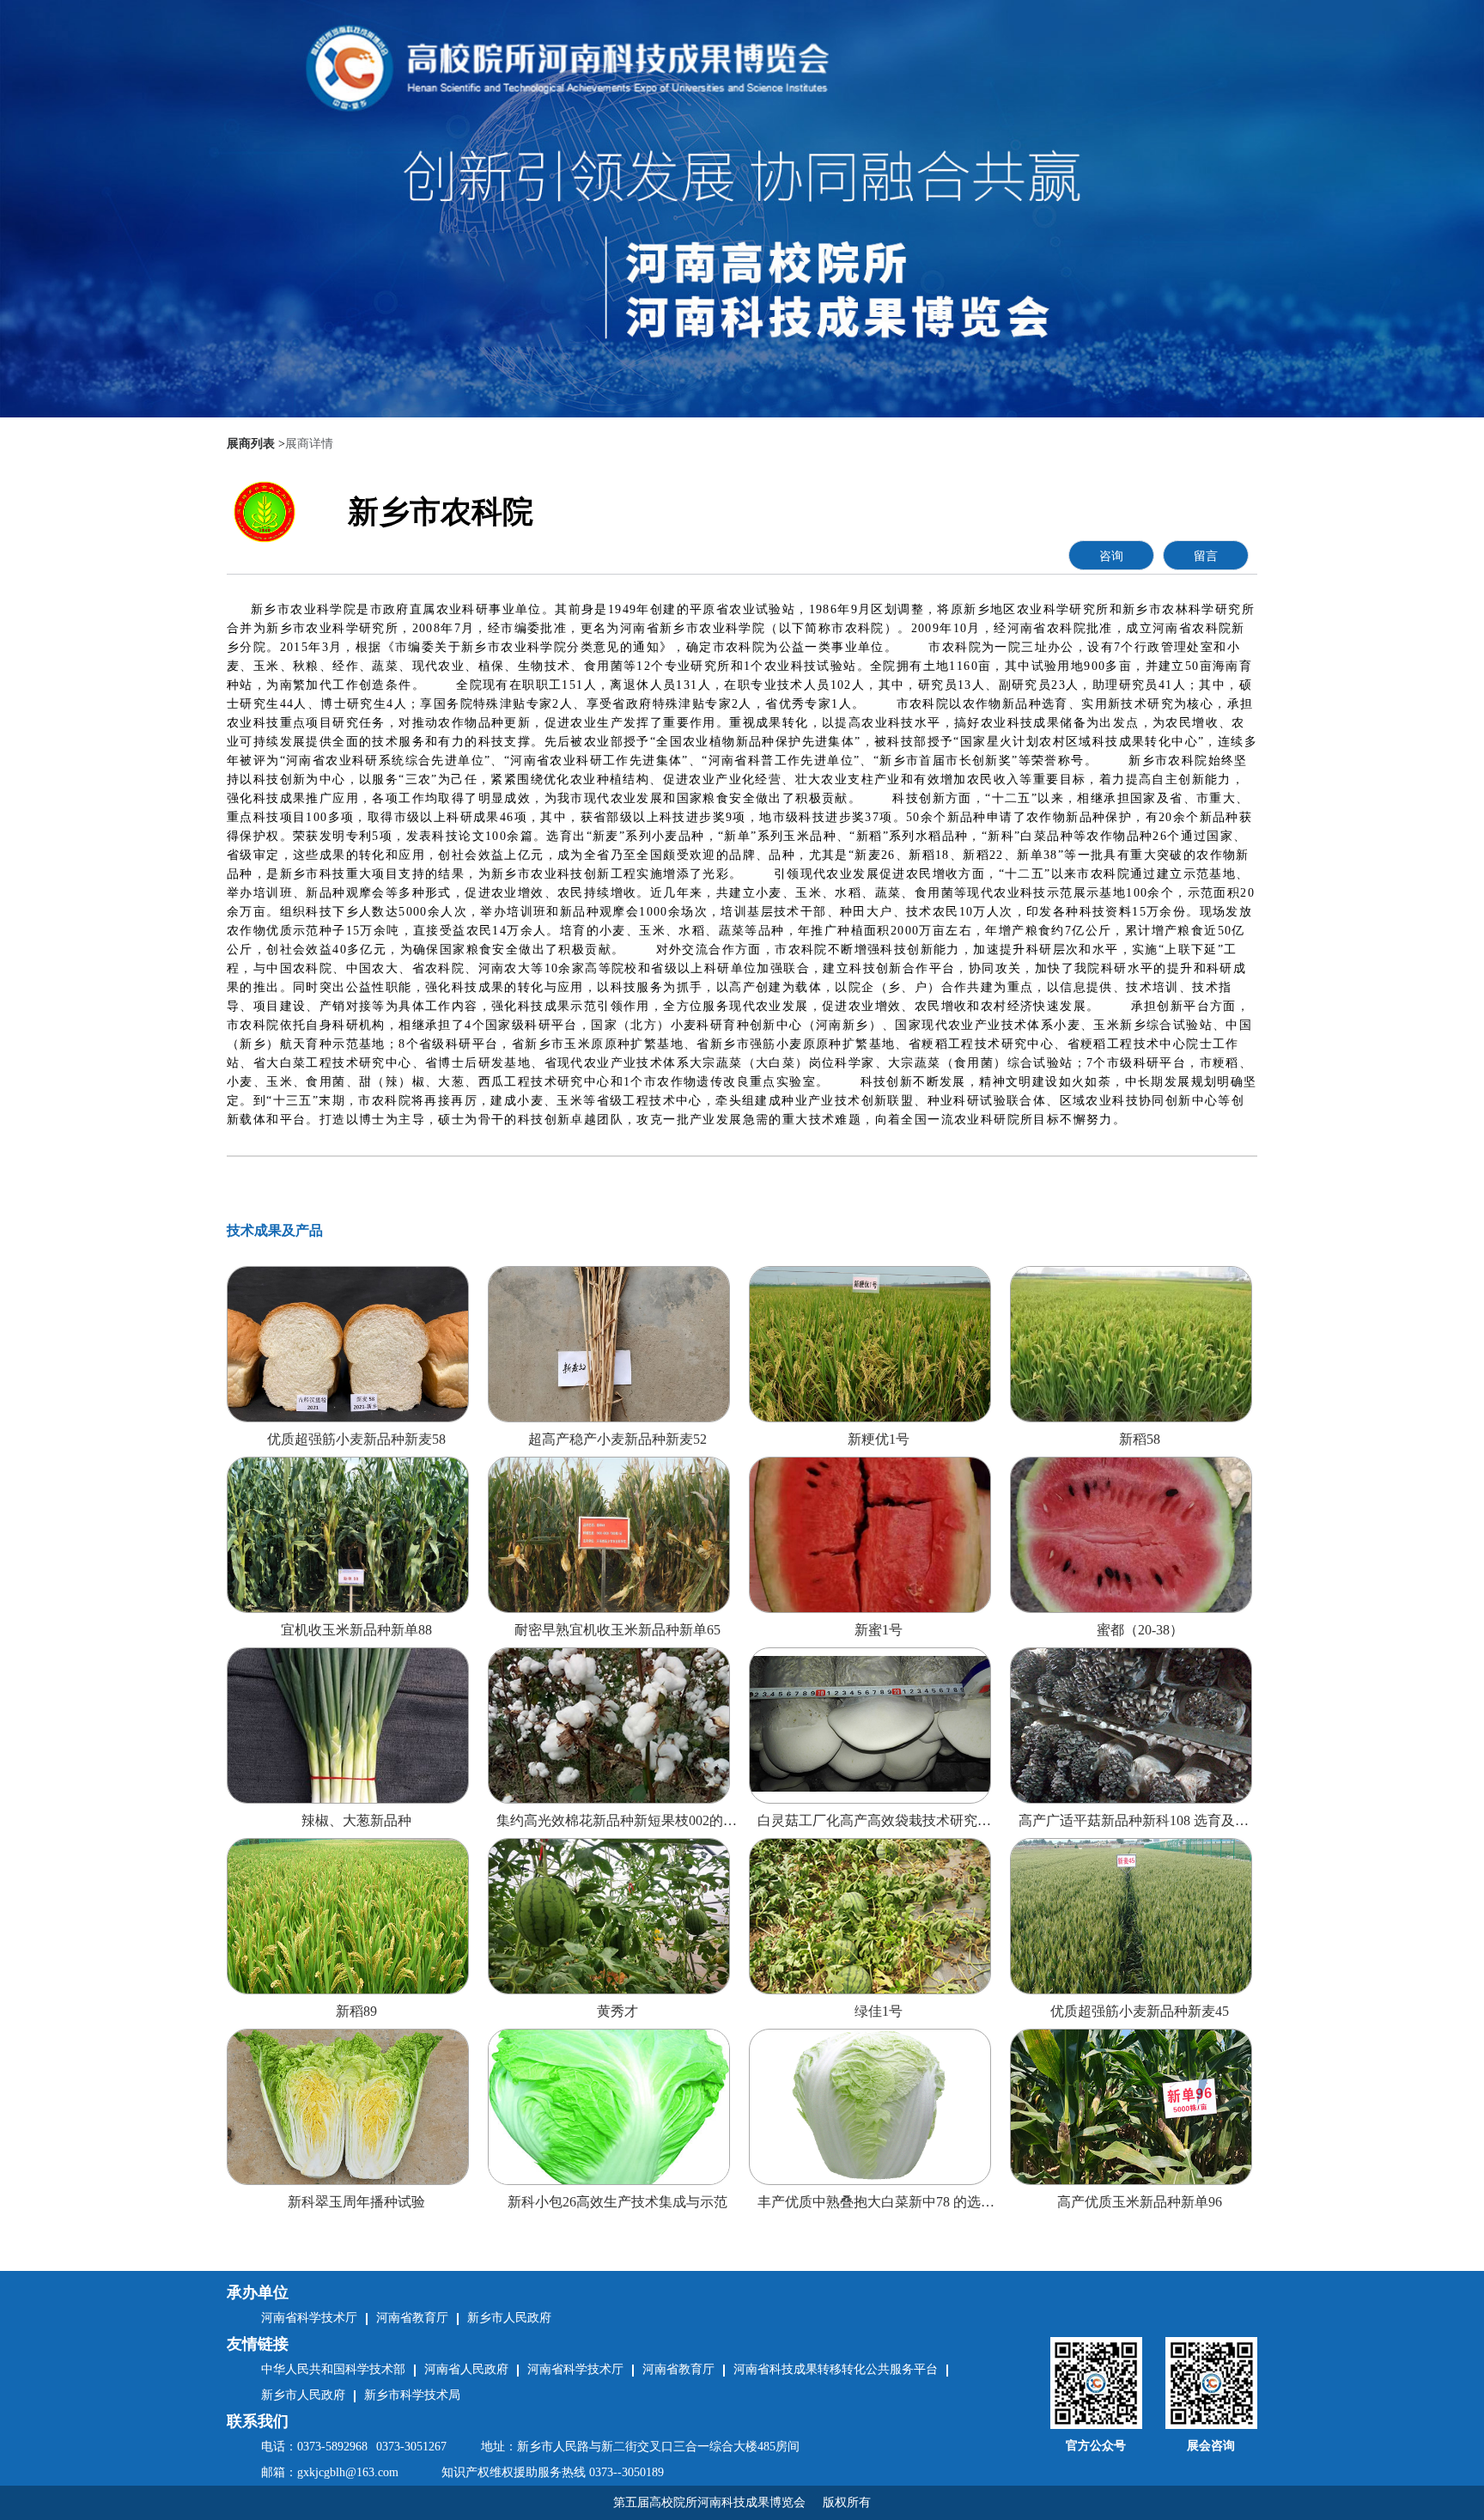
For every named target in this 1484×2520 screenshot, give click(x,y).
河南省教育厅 (678, 2369)
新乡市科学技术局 (412, 2395)
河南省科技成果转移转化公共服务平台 (836, 2369)
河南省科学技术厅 (575, 2369)
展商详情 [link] (309, 444)
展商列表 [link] (251, 444)
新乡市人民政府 (303, 2395)
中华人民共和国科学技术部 (333, 2369)
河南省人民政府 (466, 2369)
